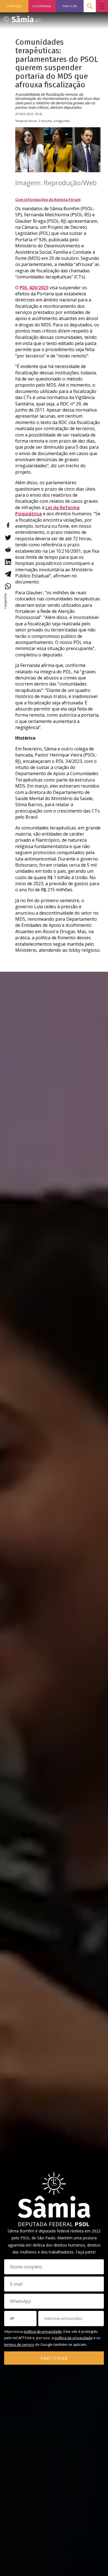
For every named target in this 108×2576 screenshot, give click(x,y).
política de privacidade (43, 2331)
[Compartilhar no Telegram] (8, 574)
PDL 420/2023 (34, 288)
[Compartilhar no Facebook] (8, 525)
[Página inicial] (22, 17)
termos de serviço (19, 2344)
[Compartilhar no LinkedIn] (8, 562)
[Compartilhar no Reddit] (8, 550)
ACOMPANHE (42, 6)
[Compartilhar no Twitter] (8, 537)
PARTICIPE (70, 6)
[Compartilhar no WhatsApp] (8, 586)
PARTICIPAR (54, 2358)
